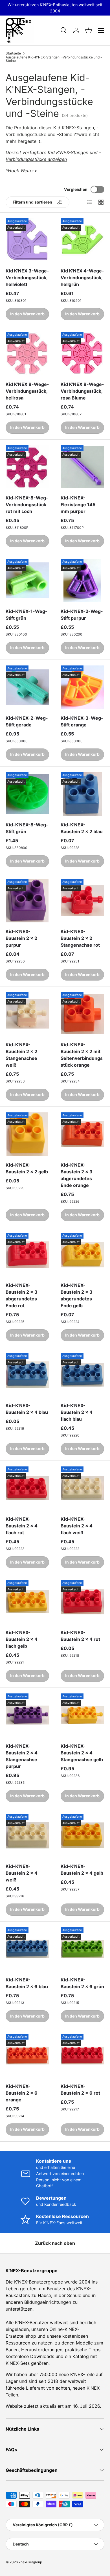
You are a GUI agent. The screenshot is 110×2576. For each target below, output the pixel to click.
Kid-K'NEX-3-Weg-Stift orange (82, 721)
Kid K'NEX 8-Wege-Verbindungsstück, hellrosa (27, 391)
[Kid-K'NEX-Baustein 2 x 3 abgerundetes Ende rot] (27, 1254)
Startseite (13, 53)
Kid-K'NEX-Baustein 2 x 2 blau (82, 828)
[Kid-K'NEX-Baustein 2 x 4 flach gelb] (27, 1602)
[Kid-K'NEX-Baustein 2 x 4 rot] (82, 1602)
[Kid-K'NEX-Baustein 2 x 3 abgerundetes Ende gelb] (82, 1254)
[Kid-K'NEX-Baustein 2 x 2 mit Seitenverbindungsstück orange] (82, 1014)
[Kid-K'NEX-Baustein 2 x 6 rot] (82, 2055)
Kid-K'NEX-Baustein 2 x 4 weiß (22, 1873)
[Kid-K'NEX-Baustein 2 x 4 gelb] (82, 1835)
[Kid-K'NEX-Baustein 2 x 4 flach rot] (27, 1488)
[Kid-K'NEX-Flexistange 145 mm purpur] (82, 467)
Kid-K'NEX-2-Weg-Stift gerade (27, 721)
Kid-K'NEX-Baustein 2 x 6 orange (22, 2093)
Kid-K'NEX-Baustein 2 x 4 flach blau (77, 1412)
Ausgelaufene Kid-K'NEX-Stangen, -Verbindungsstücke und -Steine (54, 59)
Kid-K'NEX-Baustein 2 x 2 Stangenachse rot (80, 938)
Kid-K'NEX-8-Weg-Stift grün (27, 828)
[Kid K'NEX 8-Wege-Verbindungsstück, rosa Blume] (82, 353)
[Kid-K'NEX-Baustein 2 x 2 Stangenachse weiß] (27, 1014)
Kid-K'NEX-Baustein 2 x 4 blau (27, 1409)
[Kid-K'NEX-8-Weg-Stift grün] (27, 794)
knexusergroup (30, 2562)
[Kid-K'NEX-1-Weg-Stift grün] (27, 580)
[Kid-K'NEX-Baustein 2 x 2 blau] (82, 794)
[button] (89, 30)
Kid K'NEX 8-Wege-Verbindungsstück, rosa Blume (82, 391)
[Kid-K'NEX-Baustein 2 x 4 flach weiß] (82, 1488)
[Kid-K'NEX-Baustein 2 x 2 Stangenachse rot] (82, 901)
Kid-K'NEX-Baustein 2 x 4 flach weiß (77, 1526)
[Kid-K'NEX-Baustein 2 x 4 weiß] (27, 1835)
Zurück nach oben (55, 2243)
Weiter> (29, 171)
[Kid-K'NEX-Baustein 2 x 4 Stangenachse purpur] (27, 1715)
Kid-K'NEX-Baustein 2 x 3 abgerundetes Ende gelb (77, 1295)
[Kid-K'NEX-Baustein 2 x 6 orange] (27, 2055)
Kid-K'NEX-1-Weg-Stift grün (27, 615)
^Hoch (12, 171)
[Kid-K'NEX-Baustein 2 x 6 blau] (27, 1949)
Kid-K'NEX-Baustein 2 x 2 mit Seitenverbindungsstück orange (82, 1055)
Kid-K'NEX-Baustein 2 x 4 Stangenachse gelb (82, 1753)
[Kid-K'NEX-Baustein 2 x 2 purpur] (27, 901)
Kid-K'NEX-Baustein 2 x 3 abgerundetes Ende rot (22, 1295)
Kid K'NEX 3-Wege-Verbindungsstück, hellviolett (27, 278)
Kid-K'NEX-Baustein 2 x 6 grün (82, 1983)
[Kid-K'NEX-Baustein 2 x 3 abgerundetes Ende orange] (82, 1134)
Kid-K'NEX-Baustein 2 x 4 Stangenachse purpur (22, 1756)
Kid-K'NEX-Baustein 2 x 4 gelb (82, 1870)
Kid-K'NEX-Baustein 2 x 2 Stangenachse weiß (21, 1055)
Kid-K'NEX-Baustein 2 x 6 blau (27, 1983)
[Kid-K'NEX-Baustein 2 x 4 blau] (27, 1375)
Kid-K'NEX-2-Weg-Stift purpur (82, 615)
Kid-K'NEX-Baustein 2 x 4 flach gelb (22, 1639)
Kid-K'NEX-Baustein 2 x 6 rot (80, 2090)
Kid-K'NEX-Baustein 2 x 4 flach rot (22, 1526)
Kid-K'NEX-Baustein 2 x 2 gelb (27, 1168)
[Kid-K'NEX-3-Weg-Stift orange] (82, 687)
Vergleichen (76, 189)
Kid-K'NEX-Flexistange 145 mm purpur (78, 505)
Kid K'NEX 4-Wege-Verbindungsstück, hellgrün (82, 278)
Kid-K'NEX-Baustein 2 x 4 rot (80, 1636)
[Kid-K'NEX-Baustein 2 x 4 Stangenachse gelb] (82, 1715)
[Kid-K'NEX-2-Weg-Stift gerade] (27, 687)
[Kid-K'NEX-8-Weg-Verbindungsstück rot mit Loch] (27, 467)
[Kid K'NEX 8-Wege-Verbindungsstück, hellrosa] (27, 353)
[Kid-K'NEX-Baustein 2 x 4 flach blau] (82, 1375)
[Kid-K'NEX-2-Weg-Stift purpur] (82, 580)
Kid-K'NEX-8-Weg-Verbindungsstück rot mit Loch (27, 505)
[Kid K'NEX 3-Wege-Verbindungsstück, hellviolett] (27, 240)
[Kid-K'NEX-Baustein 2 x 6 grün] (82, 1949)
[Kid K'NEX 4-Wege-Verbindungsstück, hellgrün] (82, 240)
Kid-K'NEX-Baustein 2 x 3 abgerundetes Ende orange (77, 1175)
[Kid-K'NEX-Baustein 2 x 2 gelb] (27, 1134)
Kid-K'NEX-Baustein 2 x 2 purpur (21, 938)
